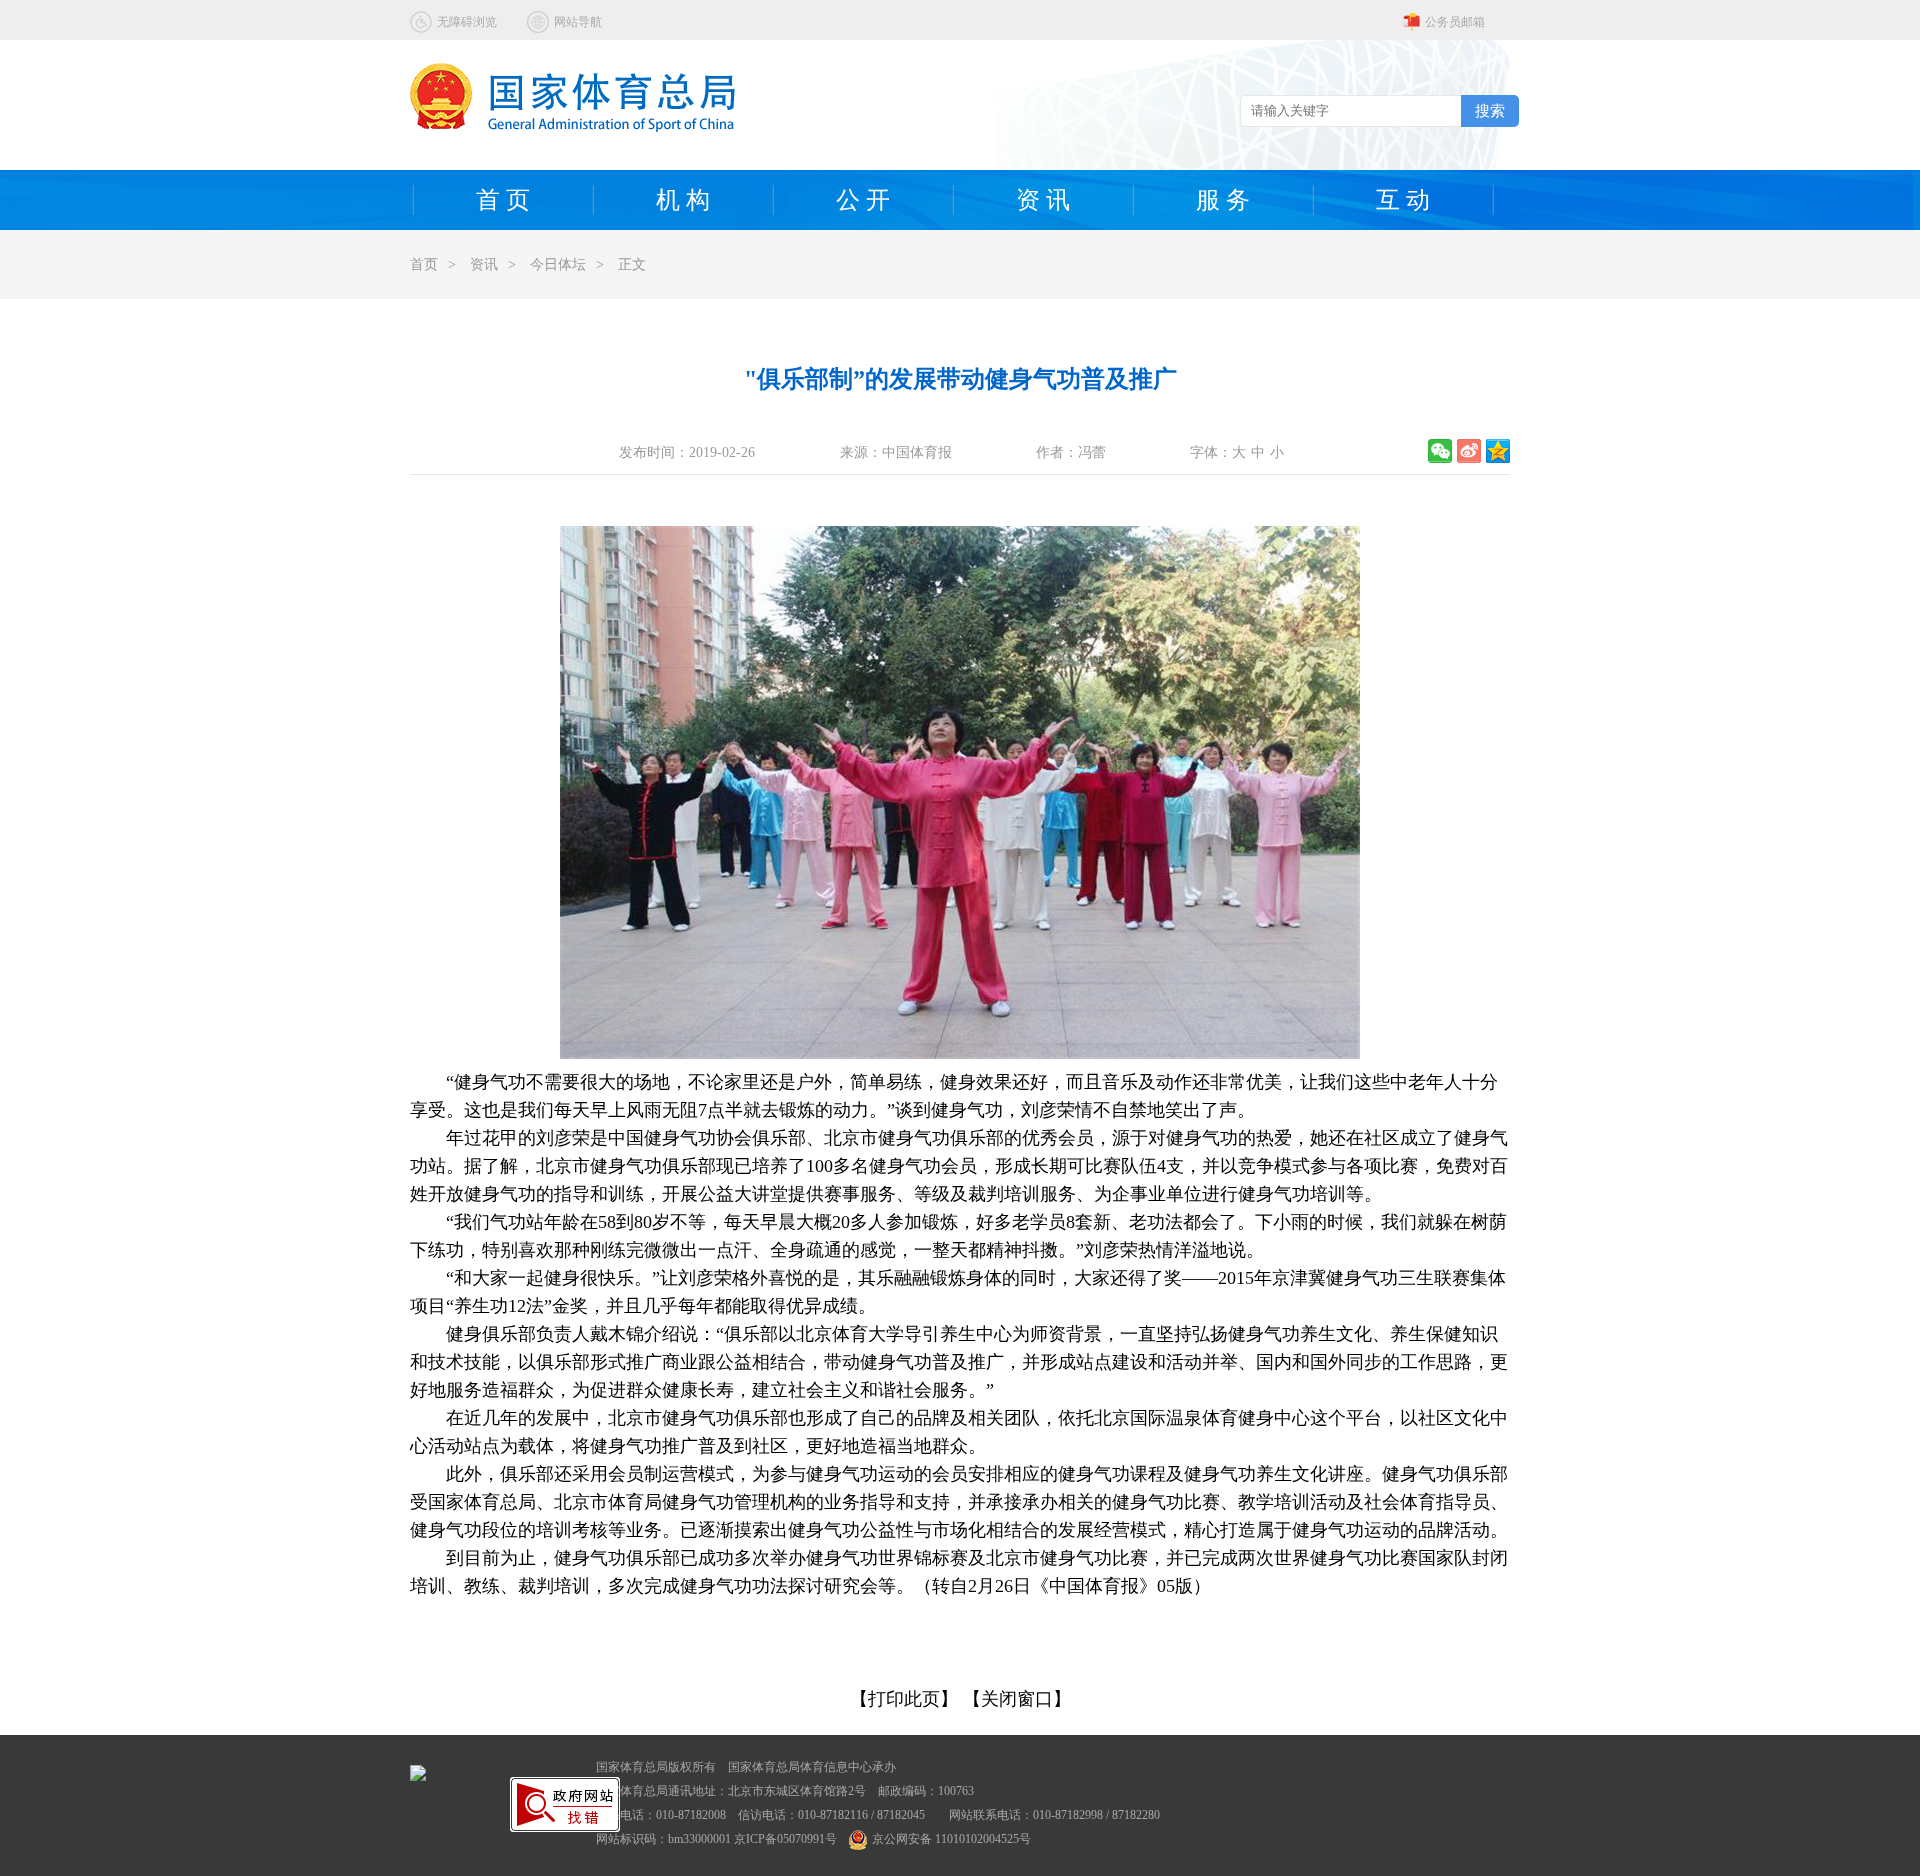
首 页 (503, 200)
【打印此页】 (904, 1699)
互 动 (1403, 200)
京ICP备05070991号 (785, 1839)
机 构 (683, 200)
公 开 (863, 200)
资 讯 (1043, 200)
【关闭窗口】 (1017, 1699)
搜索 (1490, 110)
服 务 (1223, 200)
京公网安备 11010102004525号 (951, 1839)
